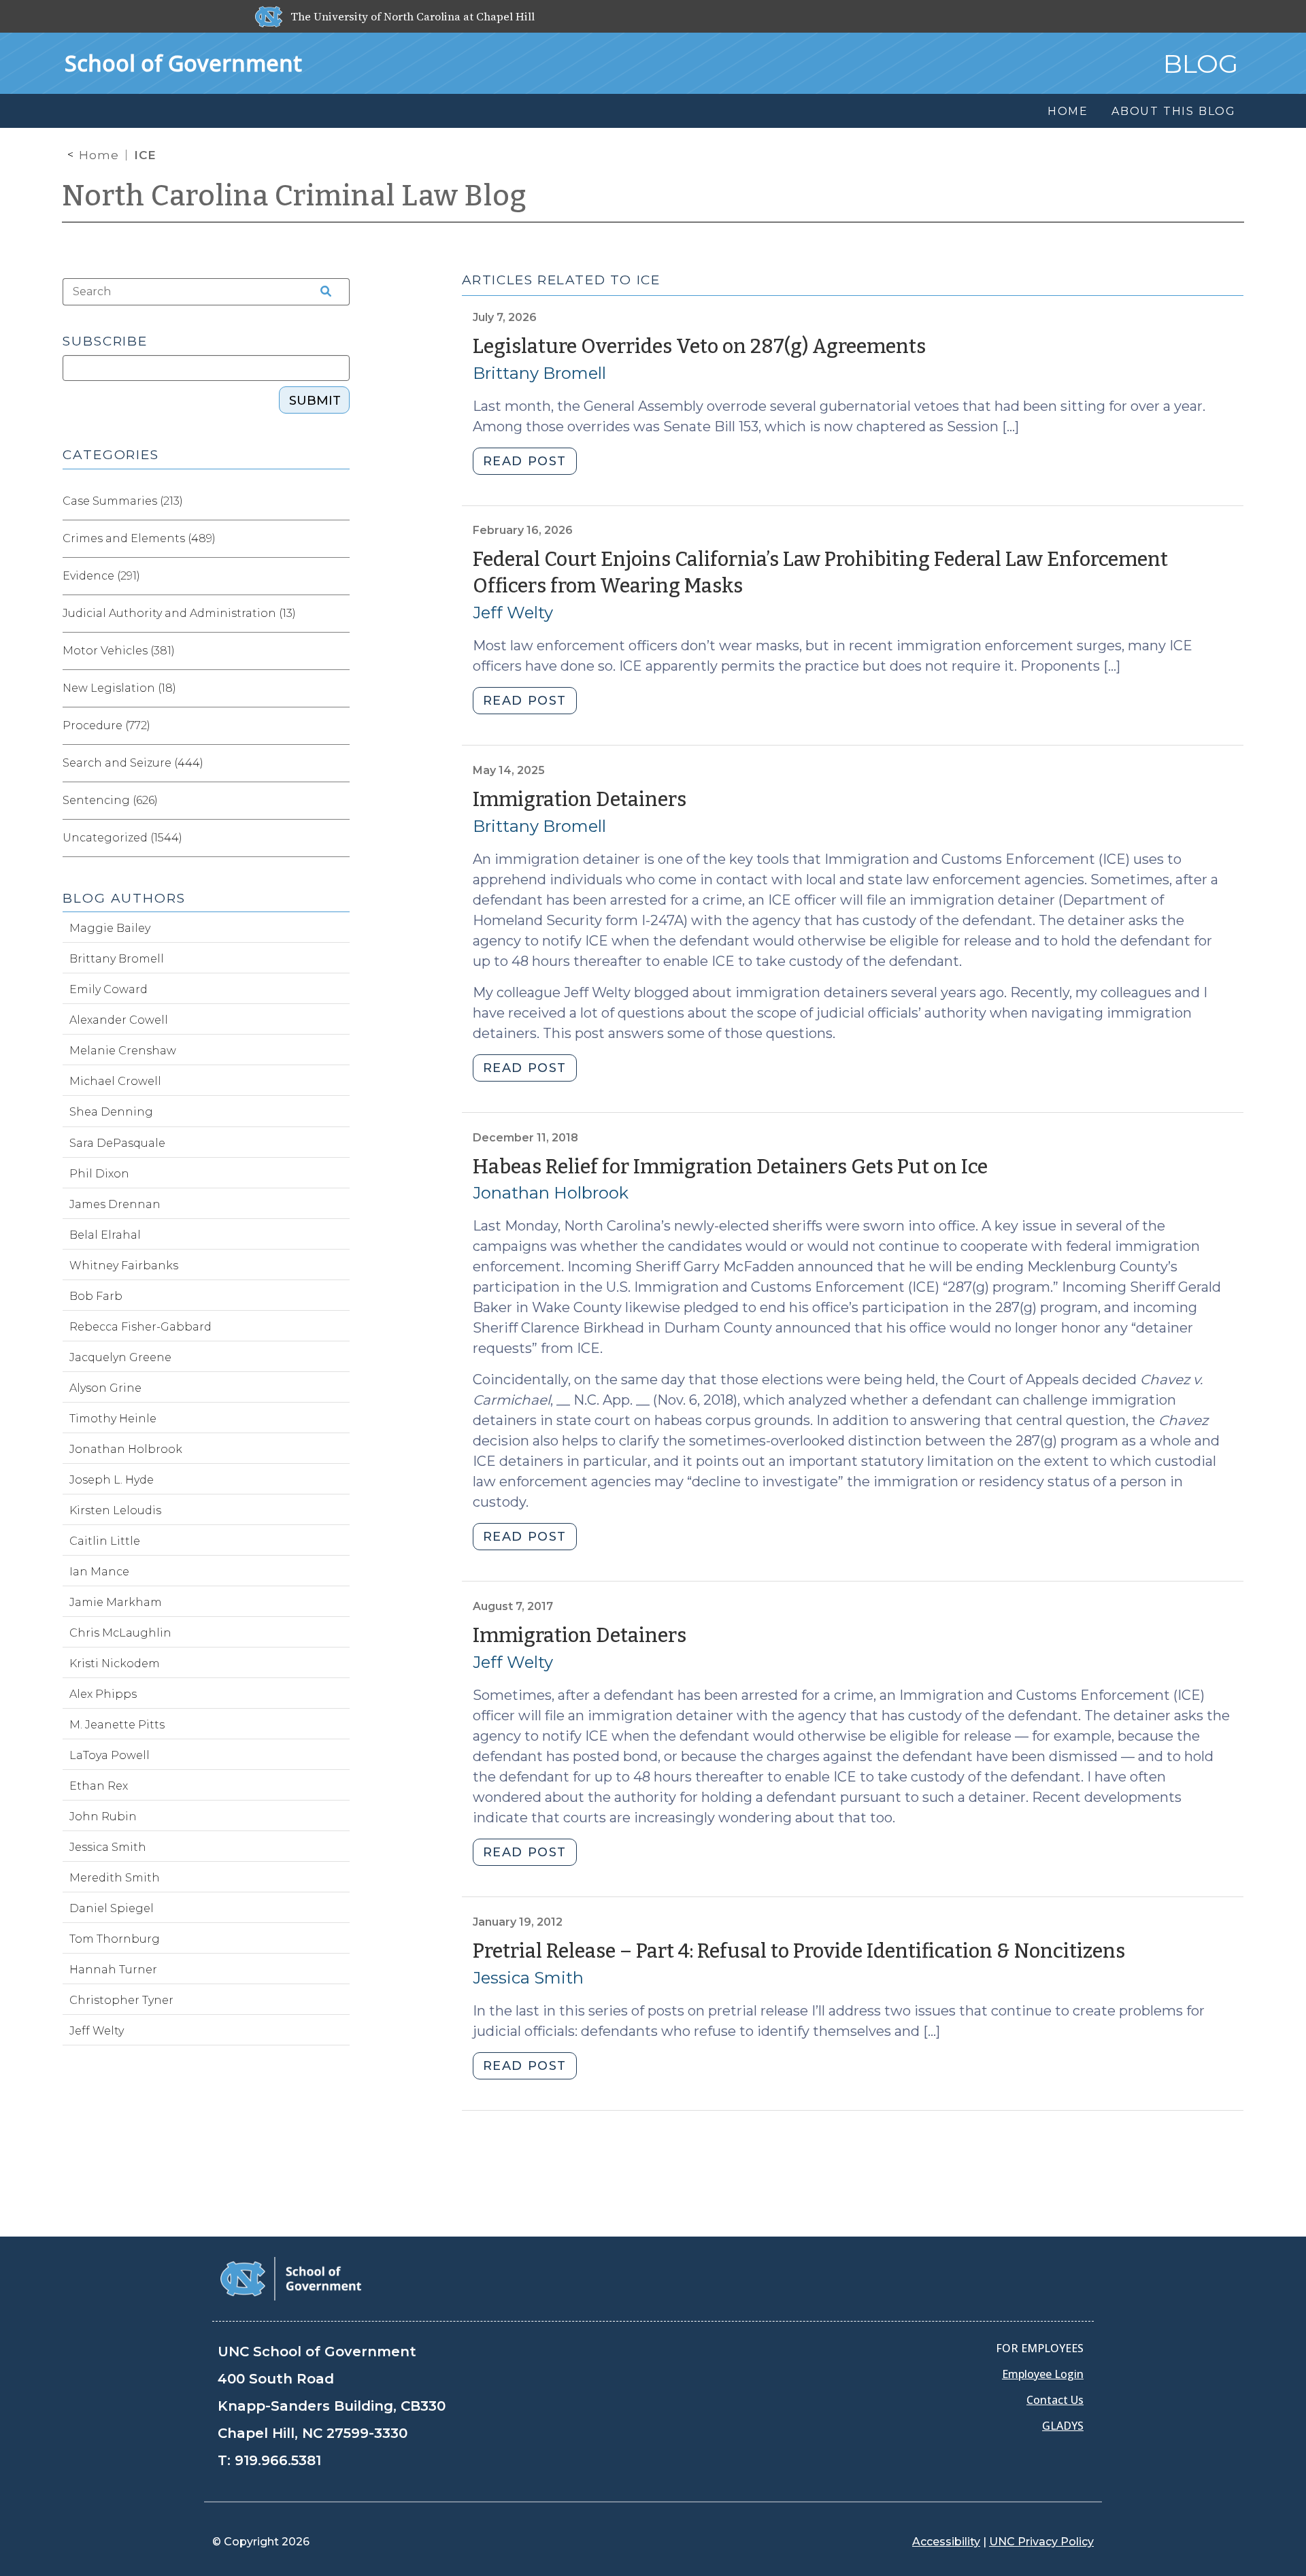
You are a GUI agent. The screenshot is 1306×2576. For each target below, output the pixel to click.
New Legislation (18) (119, 688)
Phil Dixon (99, 1174)
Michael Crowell (115, 1081)
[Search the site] (321, 292)
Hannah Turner (113, 1970)
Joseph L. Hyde (112, 1480)
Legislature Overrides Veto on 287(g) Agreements (699, 347)
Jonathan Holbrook (551, 1193)
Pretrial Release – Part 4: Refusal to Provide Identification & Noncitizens (799, 1951)
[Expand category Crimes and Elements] (339, 539)
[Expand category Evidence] (339, 576)
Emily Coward (108, 989)
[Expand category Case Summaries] (339, 501)
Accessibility (946, 2542)
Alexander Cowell (119, 1020)
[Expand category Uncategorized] (339, 838)
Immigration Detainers (580, 800)
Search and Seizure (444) (133, 763)
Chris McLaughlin (120, 1633)
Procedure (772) (106, 725)
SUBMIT (315, 401)
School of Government (183, 63)
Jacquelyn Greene (120, 1357)
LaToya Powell (110, 1755)
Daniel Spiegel (112, 1908)
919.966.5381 (278, 2460)
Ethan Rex (99, 1786)
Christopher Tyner (121, 2000)
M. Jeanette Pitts (117, 1725)
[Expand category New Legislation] (339, 688)
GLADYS (1063, 2426)
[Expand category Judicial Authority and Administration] (339, 614)
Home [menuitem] (1068, 111)
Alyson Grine (105, 1388)
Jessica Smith (528, 1978)
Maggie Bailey (110, 928)
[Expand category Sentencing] (339, 801)
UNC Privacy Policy (1041, 2542)
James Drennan (115, 1204)
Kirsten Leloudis (115, 1510)
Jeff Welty (513, 613)
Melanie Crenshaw (123, 1051)
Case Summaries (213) (123, 501)
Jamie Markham (116, 1602)
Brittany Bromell (539, 373)
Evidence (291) (101, 576)
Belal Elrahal (105, 1235)
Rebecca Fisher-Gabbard (140, 1327)
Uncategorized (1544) (122, 838)
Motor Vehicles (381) (119, 651)
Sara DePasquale (117, 1143)
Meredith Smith (115, 1878)
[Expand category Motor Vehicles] (339, 651)
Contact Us (1055, 2400)
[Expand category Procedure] (339, 726)
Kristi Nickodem (115, 1663)
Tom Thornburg (115, 1939)
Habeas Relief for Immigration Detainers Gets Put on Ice (730, 1167)
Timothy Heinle (113, 1419)
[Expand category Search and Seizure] (339, 763)
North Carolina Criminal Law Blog (295, 196)
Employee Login (1043, 2374)
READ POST (525, 461)
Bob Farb (96, 1296)
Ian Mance (99, 1572)
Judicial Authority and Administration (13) (179, 613)
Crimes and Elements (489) (139, 538)
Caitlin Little (105, 1541)
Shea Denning (111, 1112)
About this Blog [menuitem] (1174, 111)
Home (99, 155)
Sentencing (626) (110, 800)
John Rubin (103, 1817)
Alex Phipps (103, 1694)
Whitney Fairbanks (124, 1266)
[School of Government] (291, 2278)
